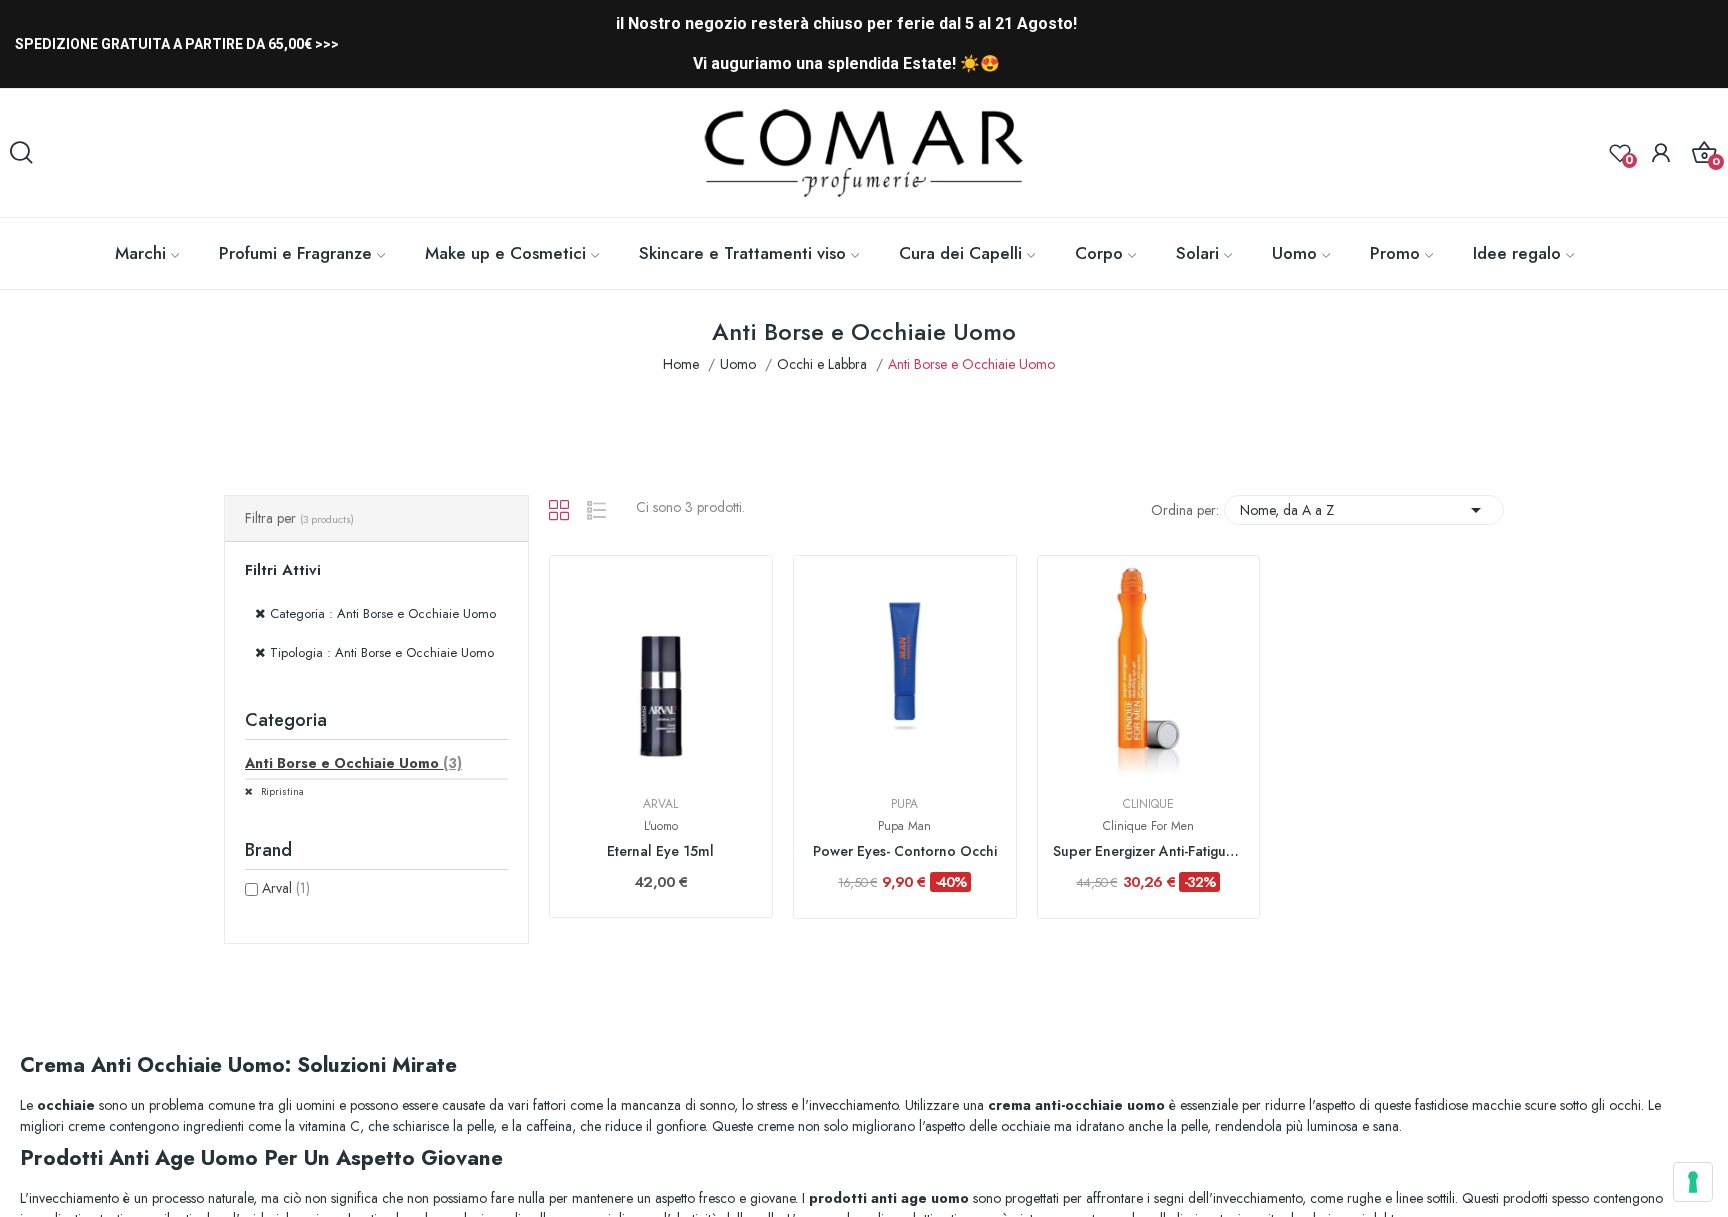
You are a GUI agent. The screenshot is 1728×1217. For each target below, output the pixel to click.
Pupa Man (904, 826)
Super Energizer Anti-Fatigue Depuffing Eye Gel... (1149, 851)
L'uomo (661, 826)
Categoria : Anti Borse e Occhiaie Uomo (383, 613)
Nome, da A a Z (1364, 510)
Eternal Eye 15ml (660, 851)
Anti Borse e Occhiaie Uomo (353, 763)
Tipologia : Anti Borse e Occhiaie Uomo (382, 652)
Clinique (1148, 804)
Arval (286, 888)
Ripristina (281, 791)
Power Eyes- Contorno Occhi (905, 851)
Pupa (904, 804)
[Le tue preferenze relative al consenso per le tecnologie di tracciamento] (1693, 1182)
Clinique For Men (1148, 826)
